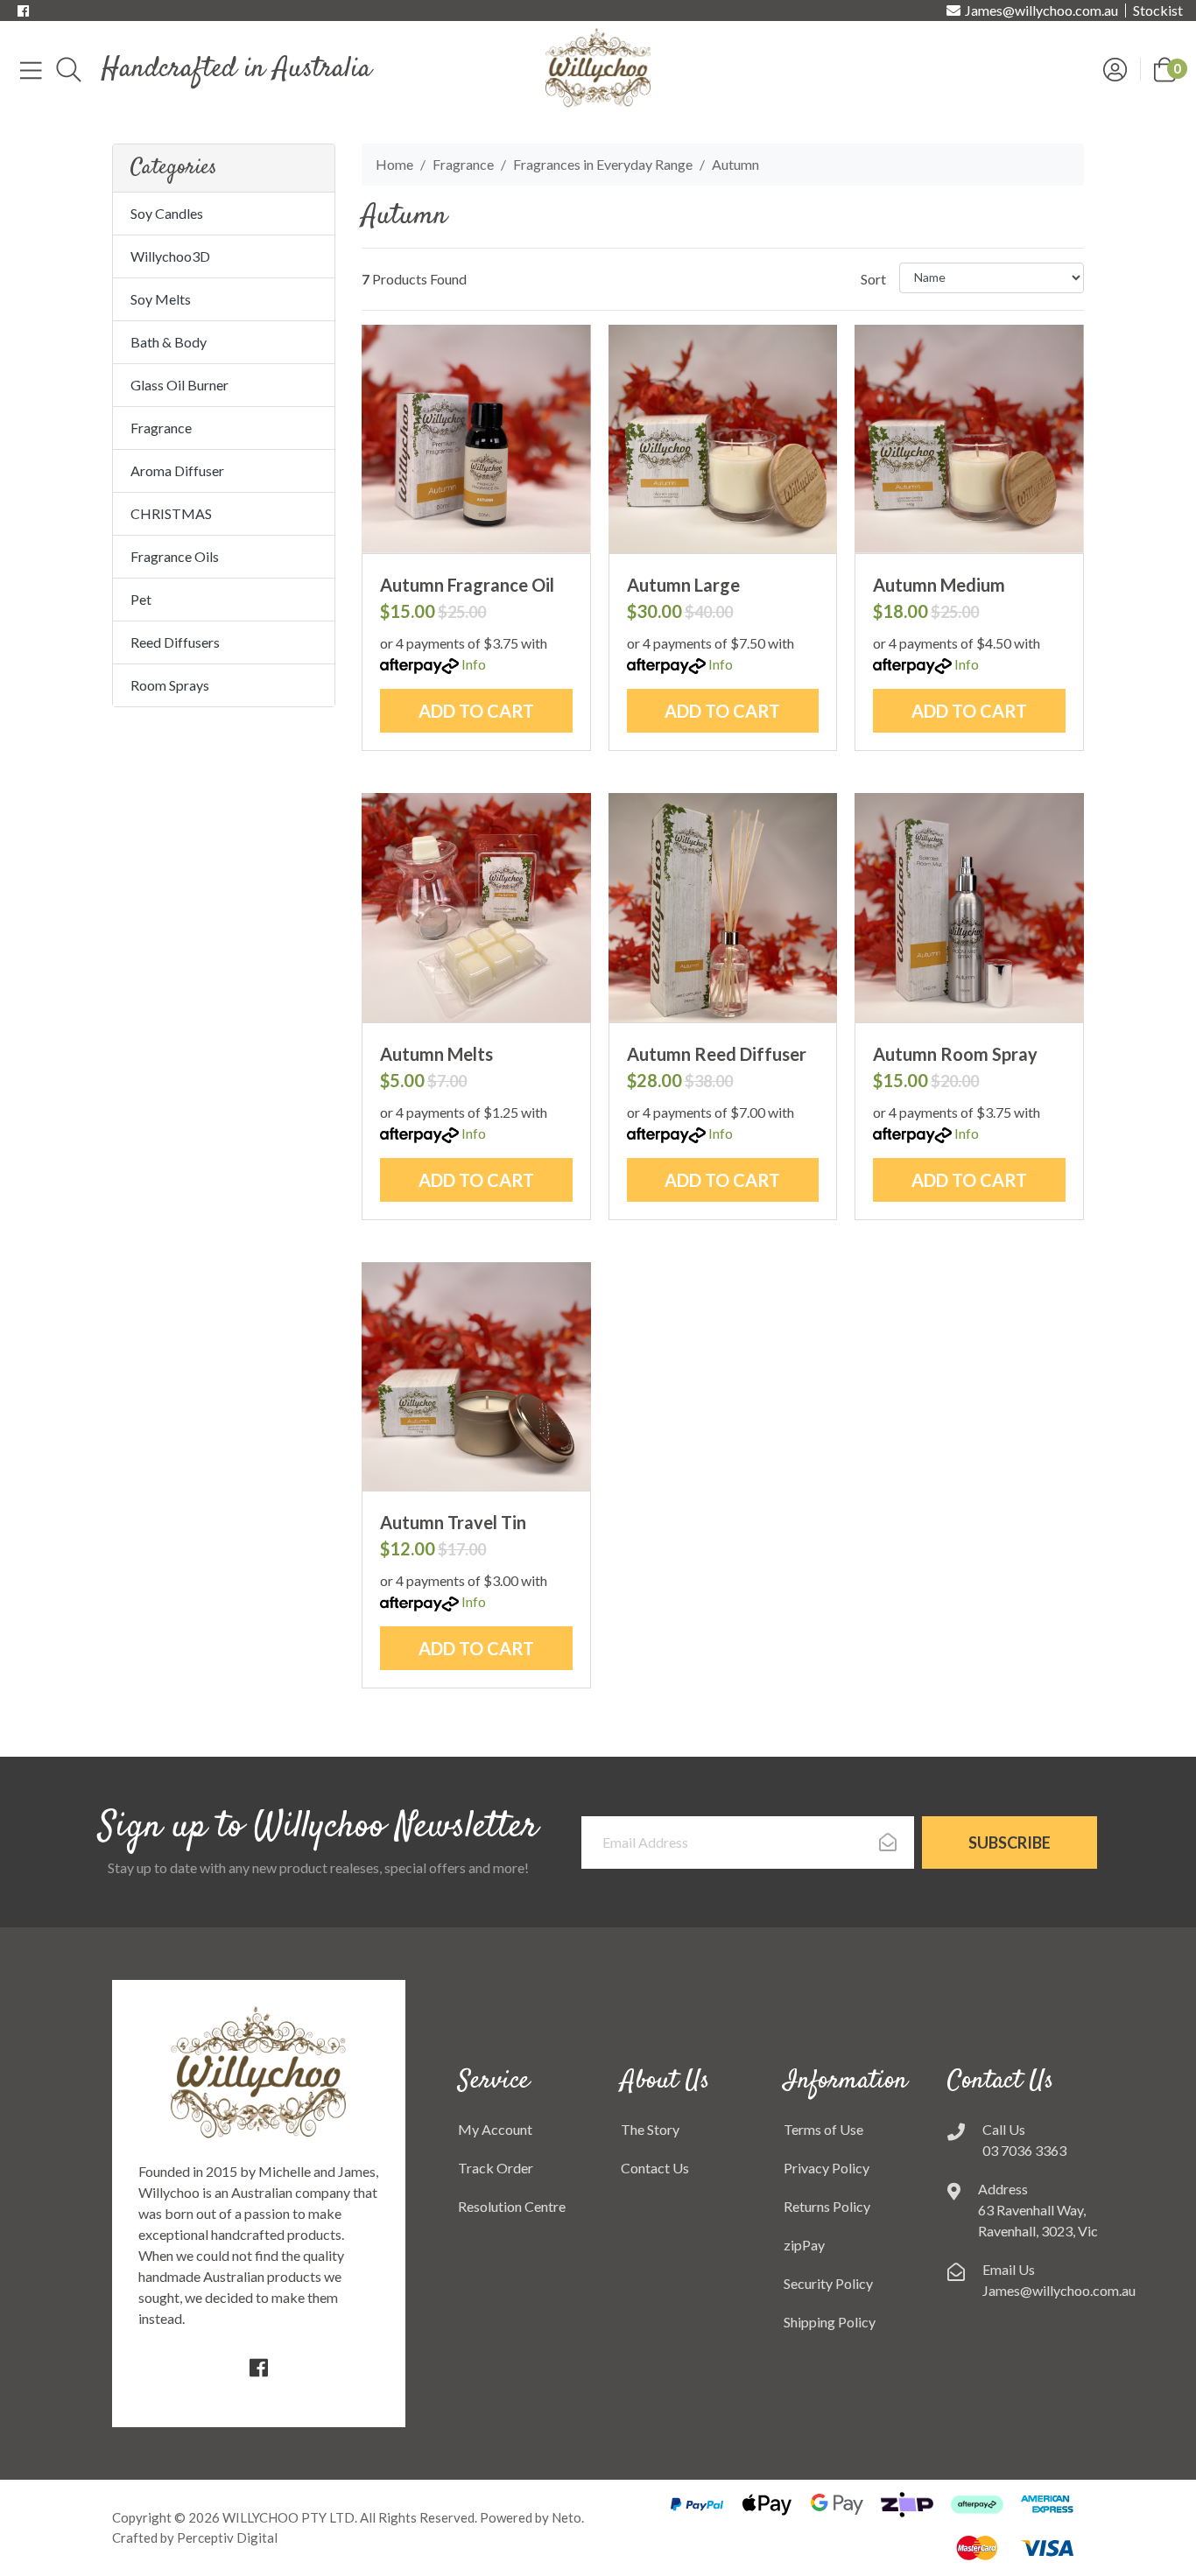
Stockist (1158, 11)
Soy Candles (167, 213)
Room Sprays (170, 685)
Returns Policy (827, 2206)
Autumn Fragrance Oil (467, 585)
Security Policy (828, 2283)
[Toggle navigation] (31, 69)
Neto (566, 2517)
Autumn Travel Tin (453, 1522)
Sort (873, 279)
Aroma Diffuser (177, 470)
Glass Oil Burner (179, 385)
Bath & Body (169, 342)
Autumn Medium (939, 585)
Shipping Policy (830, 2322)
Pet (141, 599)
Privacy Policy (827, 2168)
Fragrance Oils (175, 556)
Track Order (496, 2168)
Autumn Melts (436, 1054)
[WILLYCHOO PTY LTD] (598, 67)
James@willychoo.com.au (1041, 11)
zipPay (804, 2245)
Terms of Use (823, 2129)
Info (474, 664)
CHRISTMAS (171, 513)
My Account (495, 2129)
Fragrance (161, 428)
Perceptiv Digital (227, 2537)
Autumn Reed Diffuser (717, 1054)
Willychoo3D (170, 256)
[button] (1165, 67)
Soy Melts (161, 299)
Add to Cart (476, 711)
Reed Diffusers (175, 642)
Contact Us (655, 2168)
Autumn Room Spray (955, 1054)
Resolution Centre (512, 2206)
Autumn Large (683, 585)
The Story (650, 2129)
